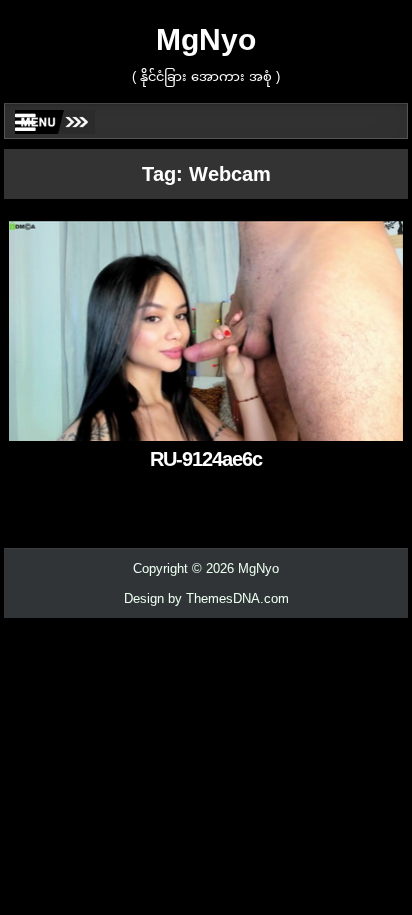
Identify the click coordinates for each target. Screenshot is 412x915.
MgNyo (206, 39)
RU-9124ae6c (206, 459)
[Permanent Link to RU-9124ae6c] (206, 330)
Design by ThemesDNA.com (206, 598)
